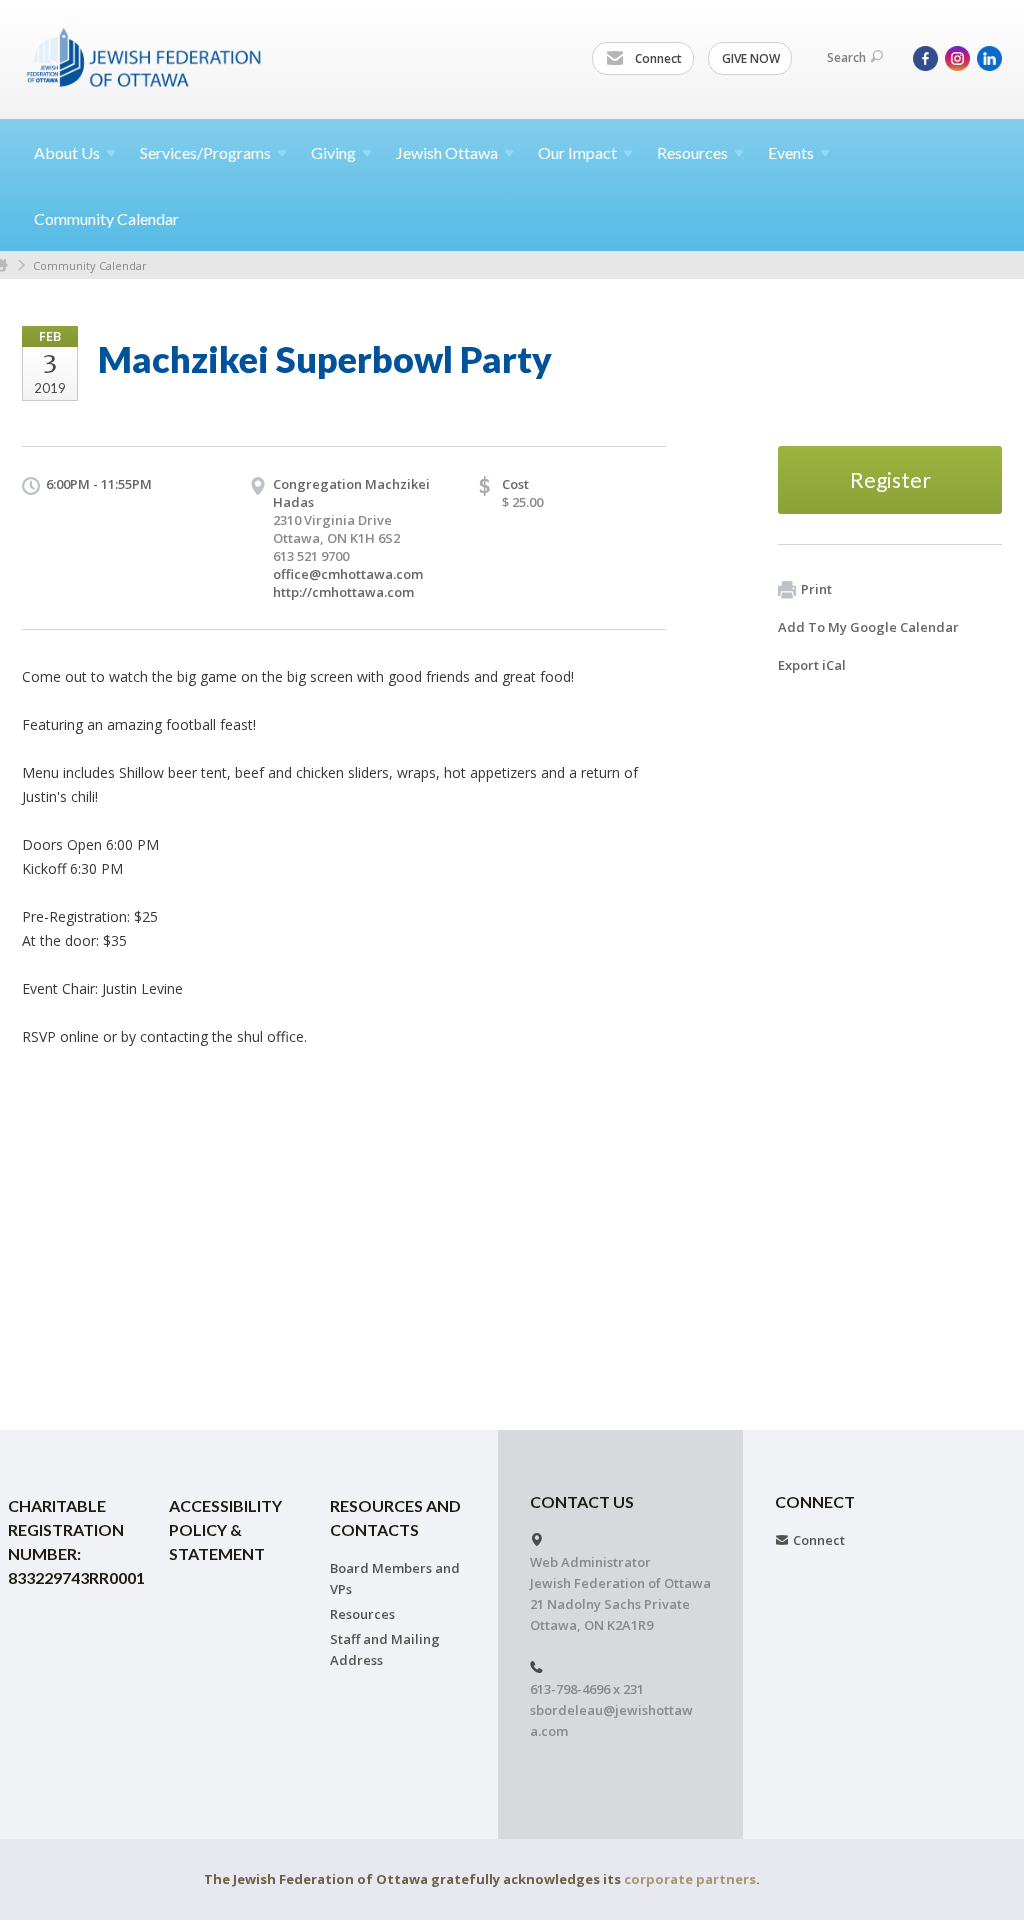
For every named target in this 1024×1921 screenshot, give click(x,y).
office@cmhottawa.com (348, 574)
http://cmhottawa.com (343, 592)
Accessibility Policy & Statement (225, 1529)
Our (577, 152)
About (67, 152)
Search (846, 57)
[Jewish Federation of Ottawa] (145, 57)
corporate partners (690, 1879)
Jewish (447, 152)
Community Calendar (106, 218)
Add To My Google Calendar (868, 627)
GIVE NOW (751, 58)
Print (816, 589)
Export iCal (812, 665)
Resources (362, 1614)
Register (890, 479)
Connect (657, 58)
